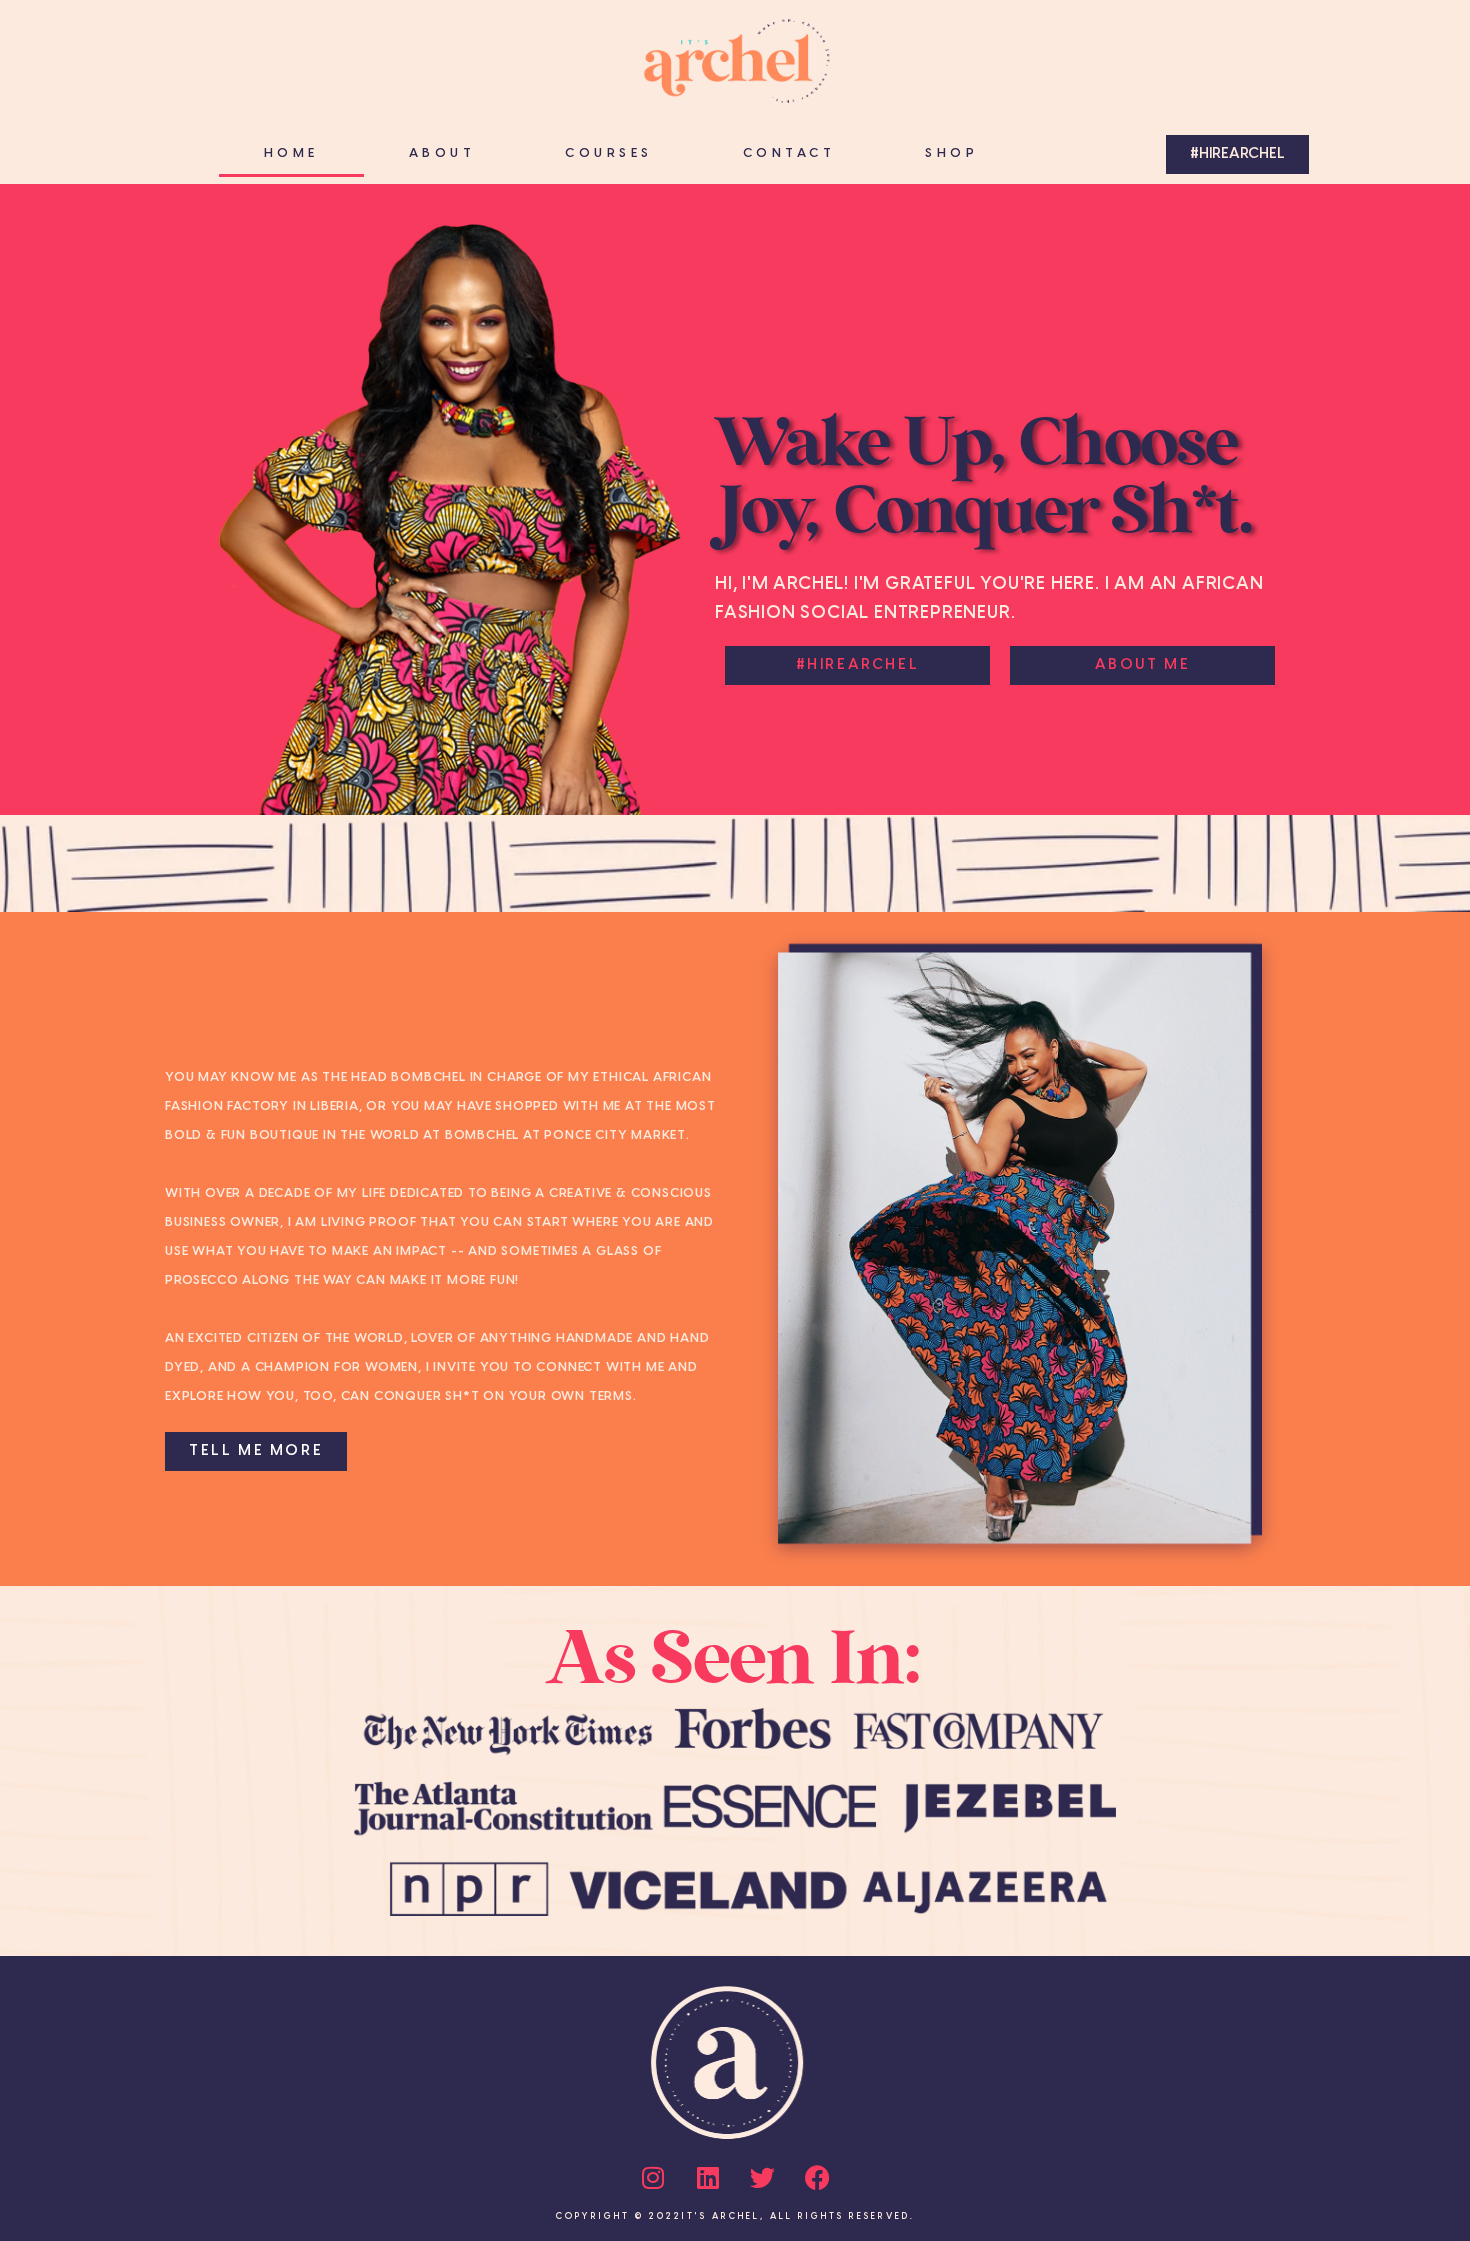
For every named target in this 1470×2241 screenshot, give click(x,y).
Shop (951, 153)
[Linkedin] (708, 2178)
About (442, 153)
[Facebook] (818, 2178)
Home (291, 153)
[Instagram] (653, 2178)
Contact (789, 153)
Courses (609, 153)
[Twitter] (763, 2178)
